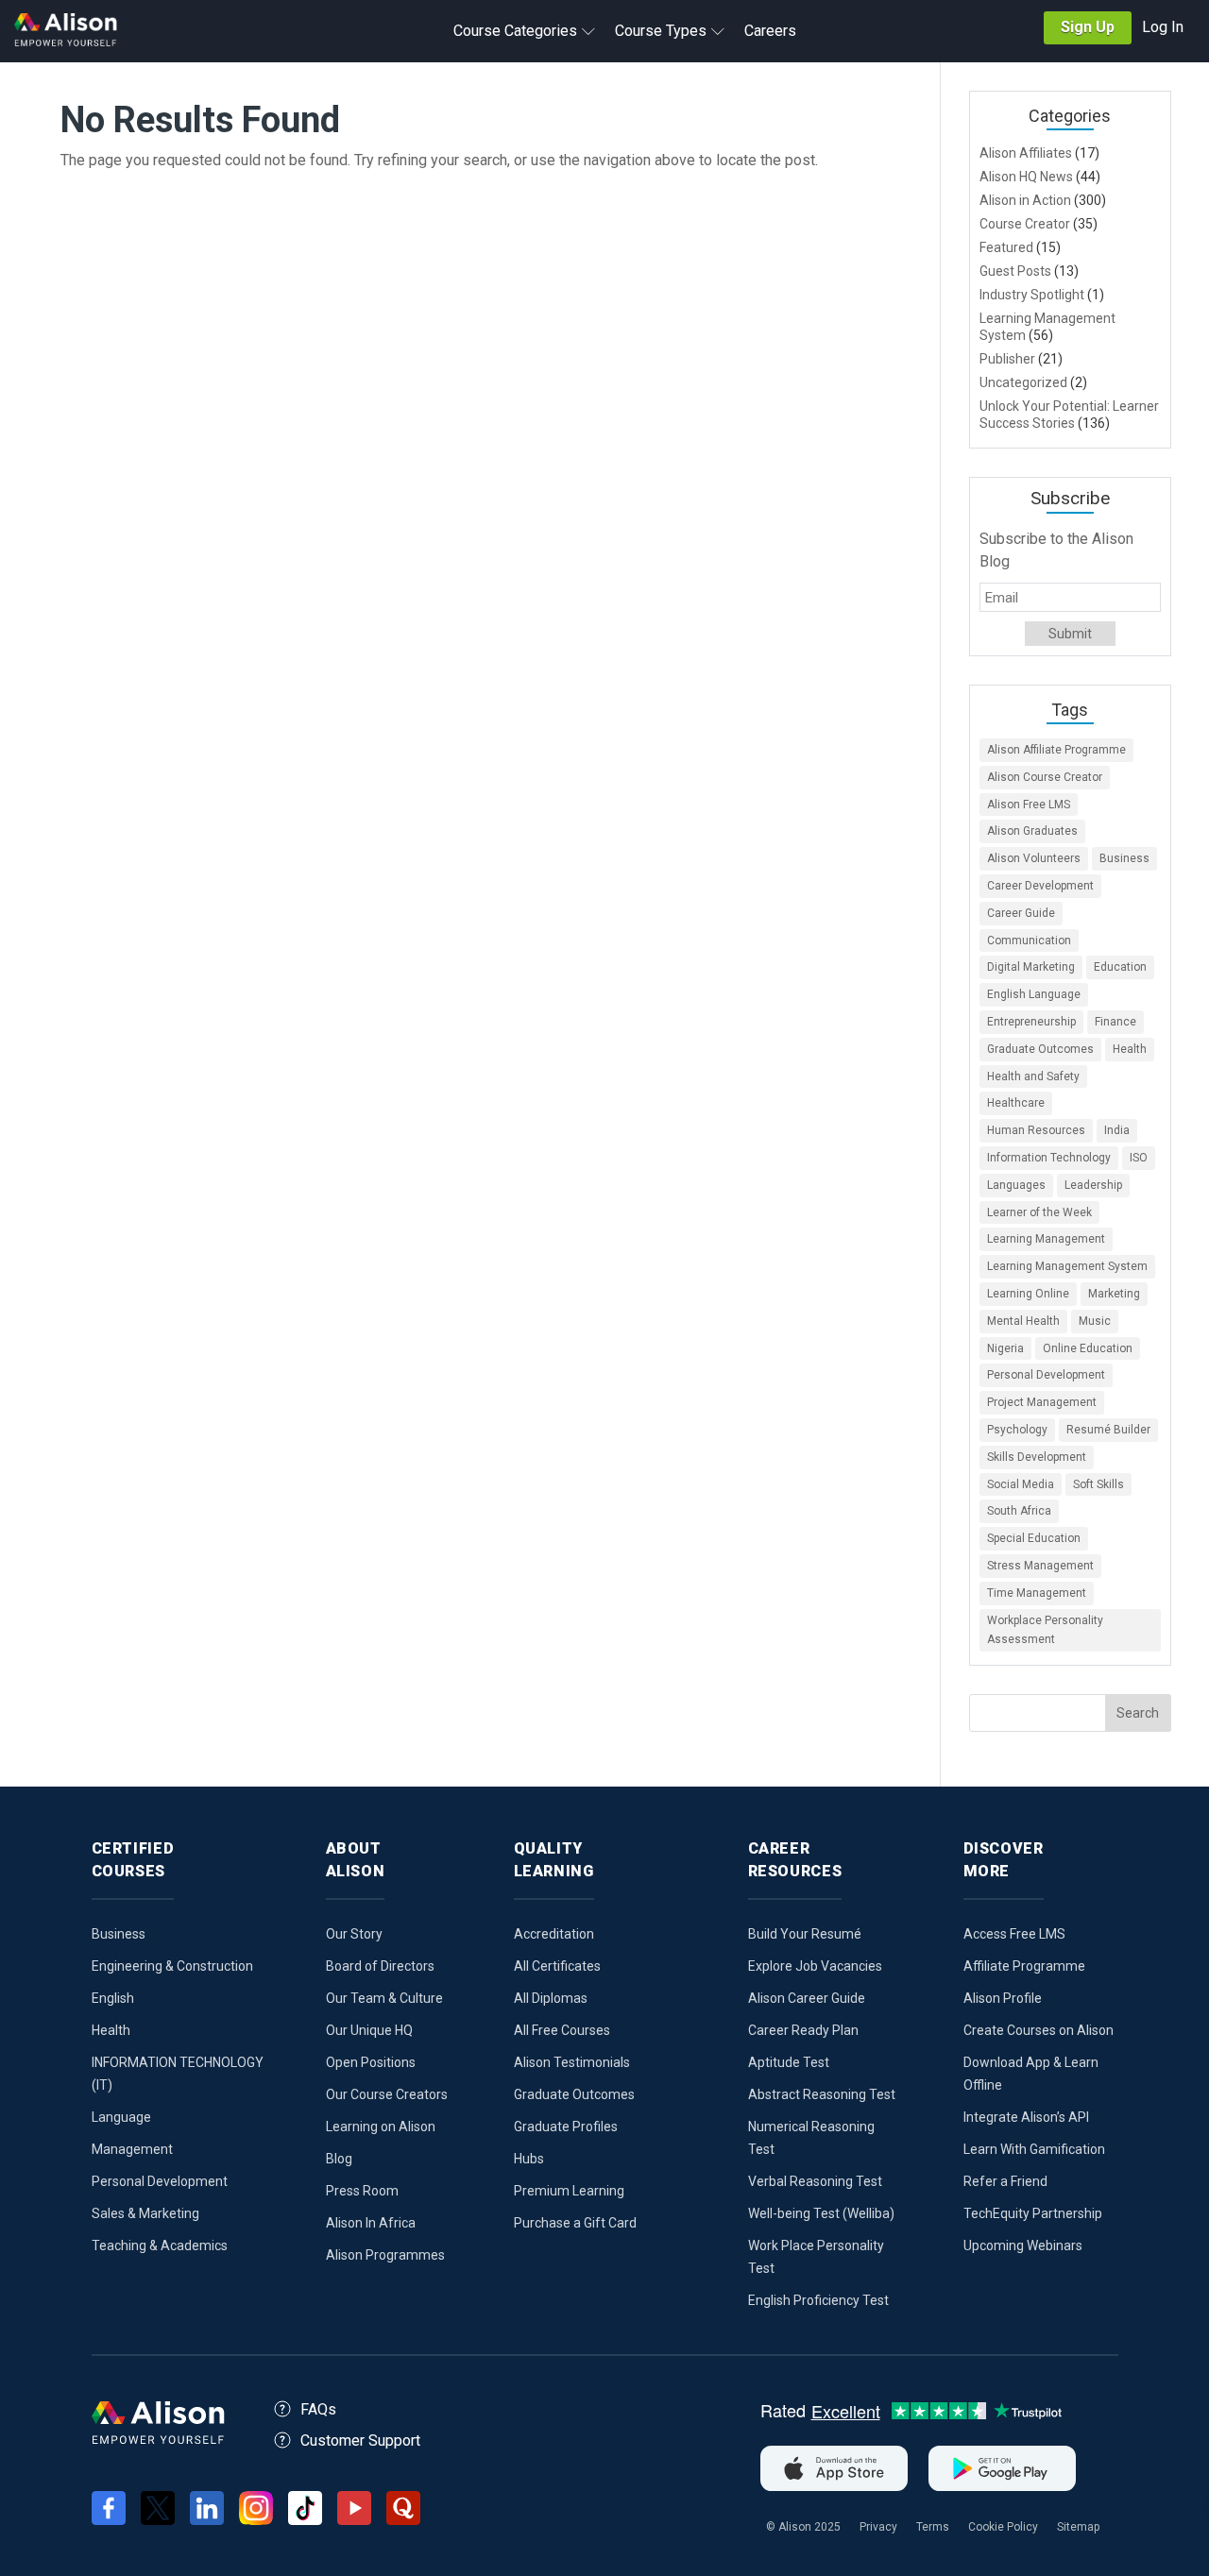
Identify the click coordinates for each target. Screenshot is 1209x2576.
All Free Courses (562, 2030)
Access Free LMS (1014, 1934)
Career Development (1040, 886)
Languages (1016, 1185)
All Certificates (557, 1966)
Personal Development (1046, 1375)
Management (132, 2149)
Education (1120, 967)
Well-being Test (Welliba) (821, 2213)
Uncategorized (1023, 382)
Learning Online (1028, 1294)
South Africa (1019, 1511)
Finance (1115, 1022)
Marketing (1114, 1294)
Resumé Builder (1108, 1430)
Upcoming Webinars (1023, 2246)
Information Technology (1049, 1158)
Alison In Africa (371, 2223)
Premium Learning (569, 2191)
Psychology (1017, 1430)
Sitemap (1078, 2527)
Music (1095, 1321)
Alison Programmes (385, 2255)
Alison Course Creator (1045, 777)
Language (121, 2117)
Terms (933, 2527)
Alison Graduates (1032, 831)
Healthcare (1016, 1103)
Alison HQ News (1026, 177)
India (1117, 1130)
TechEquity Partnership (1033, 2213)
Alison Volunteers (1034, 858)
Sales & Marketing (145, 2213)
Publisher (1007, 359)
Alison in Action (1025, 200)
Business (1124, 858)
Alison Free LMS (1029, 805)
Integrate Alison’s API (1026, 2117)
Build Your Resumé (805, 1934)
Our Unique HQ (369, 2030)
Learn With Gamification (1034, 2149)
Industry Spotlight (1032, 295)
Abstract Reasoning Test (822, 2094)
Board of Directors (380, 1966)
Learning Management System (1067, 1266)
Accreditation (554, 1934)
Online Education (1088, 1348)
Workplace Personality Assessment (1045, 1630)
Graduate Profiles (566, 2127)
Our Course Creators (387, 2094)
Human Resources (1036, 1130)
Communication (1029, 941)
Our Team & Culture (384, 1998)
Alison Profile (1003, 1998)
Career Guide (1021, 913)
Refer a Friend (1005, 2181)
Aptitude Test (789, 2062)
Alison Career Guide (807, 1998)
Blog (339, 2159)
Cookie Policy (1003, 2527)
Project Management (1042, 1402)
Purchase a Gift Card (575, 2223)
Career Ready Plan (803, 2030)
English (113, 1998)
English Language (1034, 994)
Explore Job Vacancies (815, 1966)
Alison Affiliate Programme (1056, 750)
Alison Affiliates (1026, 153)
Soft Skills (1098, 1484)
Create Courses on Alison (1039, 2030)
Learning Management (1046, 1239)
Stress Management (1040, 1566)
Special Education (1034, 1538)
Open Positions (371, 2062)
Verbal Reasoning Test (815, 2181)
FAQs (318, 2409)
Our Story (354, 1934)
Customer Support (360, 2440)
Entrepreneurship (1031, 1022)
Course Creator (1025, 224)
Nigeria (1005, 1348)
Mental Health (1023, 1321)
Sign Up (1088, 27)
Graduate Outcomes (1040, 1049)
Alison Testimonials (572, 2062)
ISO (1139, 1158)
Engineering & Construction (172, 1966)
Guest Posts (1015, 271)
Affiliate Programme (1024, 1966)
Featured (1006, 247)
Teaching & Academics (160, 2246)
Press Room (362, 2191)
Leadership (1093, 1185)
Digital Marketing (1031, 967)
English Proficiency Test (818, 2300)
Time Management (1037, 1593)
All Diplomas (551, 1998)
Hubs (529, 2159)
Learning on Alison (381, 2127)
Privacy (878, 2527)
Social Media (1021, 1484)
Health (1130, 1049)
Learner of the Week (1039, 1212)
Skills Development (1037, 1457)
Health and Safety (1033, 1076)
